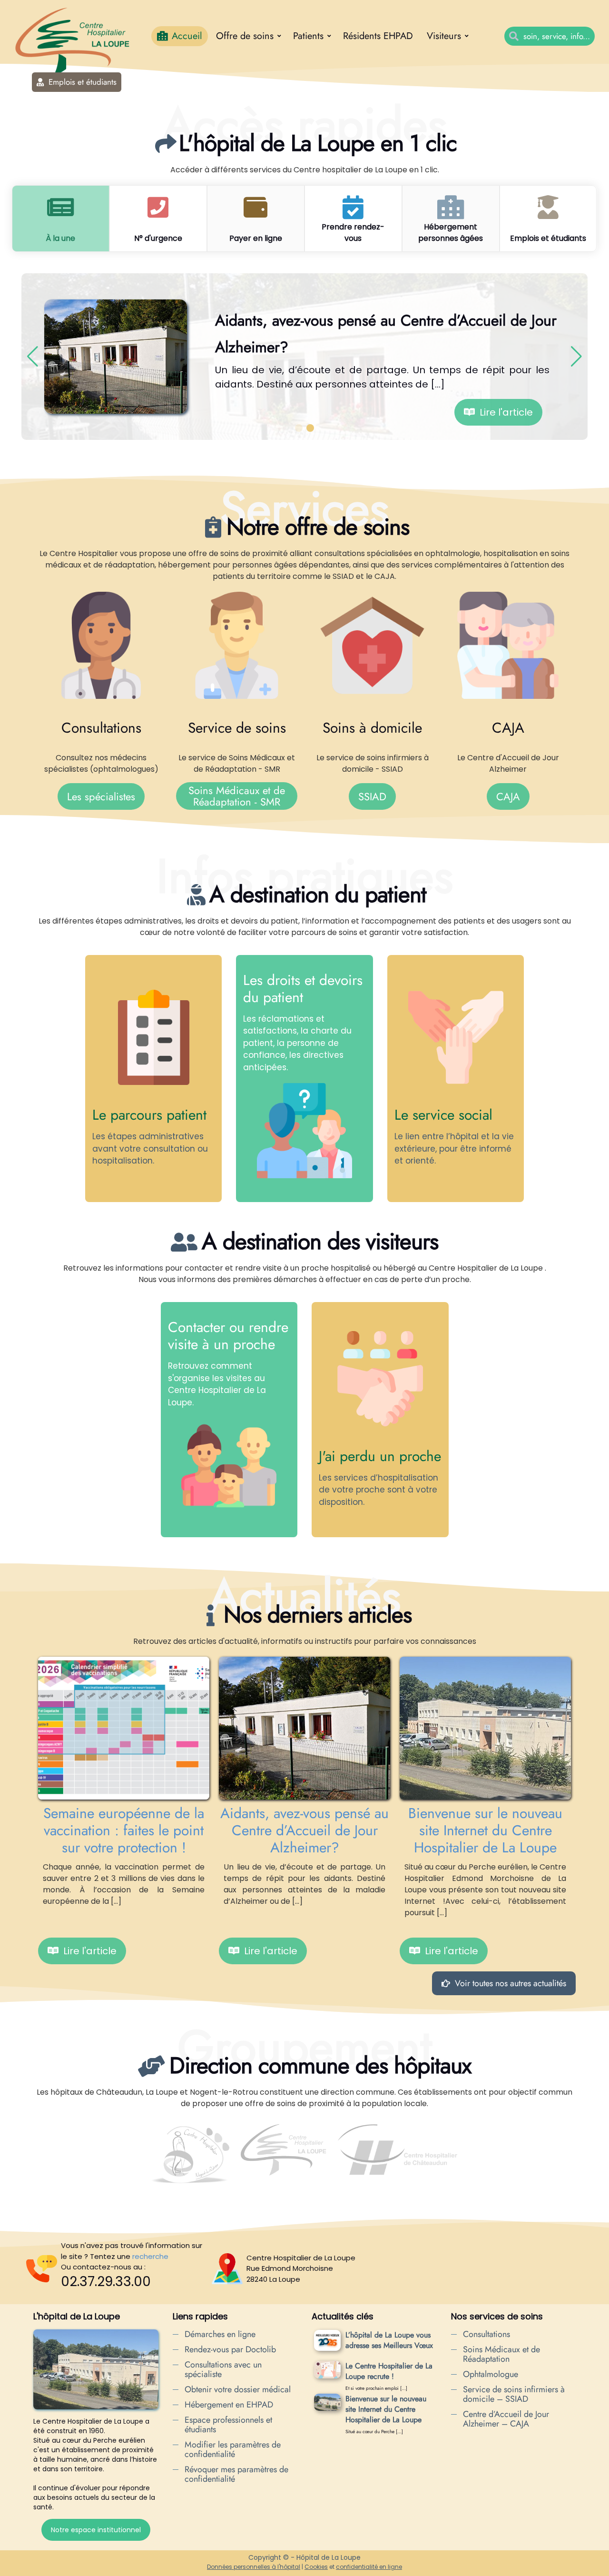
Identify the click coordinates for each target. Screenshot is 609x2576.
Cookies (316, 2567)
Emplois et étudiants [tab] (548, 238)
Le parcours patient (149, 1115)
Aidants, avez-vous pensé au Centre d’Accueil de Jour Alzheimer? (304, 1830)
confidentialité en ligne (369, 2567)
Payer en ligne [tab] (256, 238)
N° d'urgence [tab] (158, 238)
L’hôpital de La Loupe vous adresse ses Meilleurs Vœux (389, 2340)
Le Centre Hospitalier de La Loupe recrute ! (389, 2371)
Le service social (443, 1115)
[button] (33, 357)
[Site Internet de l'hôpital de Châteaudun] (398, 2150)
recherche (150, 2256)
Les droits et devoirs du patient (303, 989)
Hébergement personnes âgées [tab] (451, 233)
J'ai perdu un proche (380, 1456)
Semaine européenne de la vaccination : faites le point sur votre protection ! (124, 1830)
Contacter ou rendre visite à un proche (228, 1336)
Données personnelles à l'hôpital (254, 2567)
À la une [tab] (60, 238)
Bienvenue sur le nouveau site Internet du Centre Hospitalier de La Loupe (485, 1830)
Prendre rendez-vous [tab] (353, 233)
